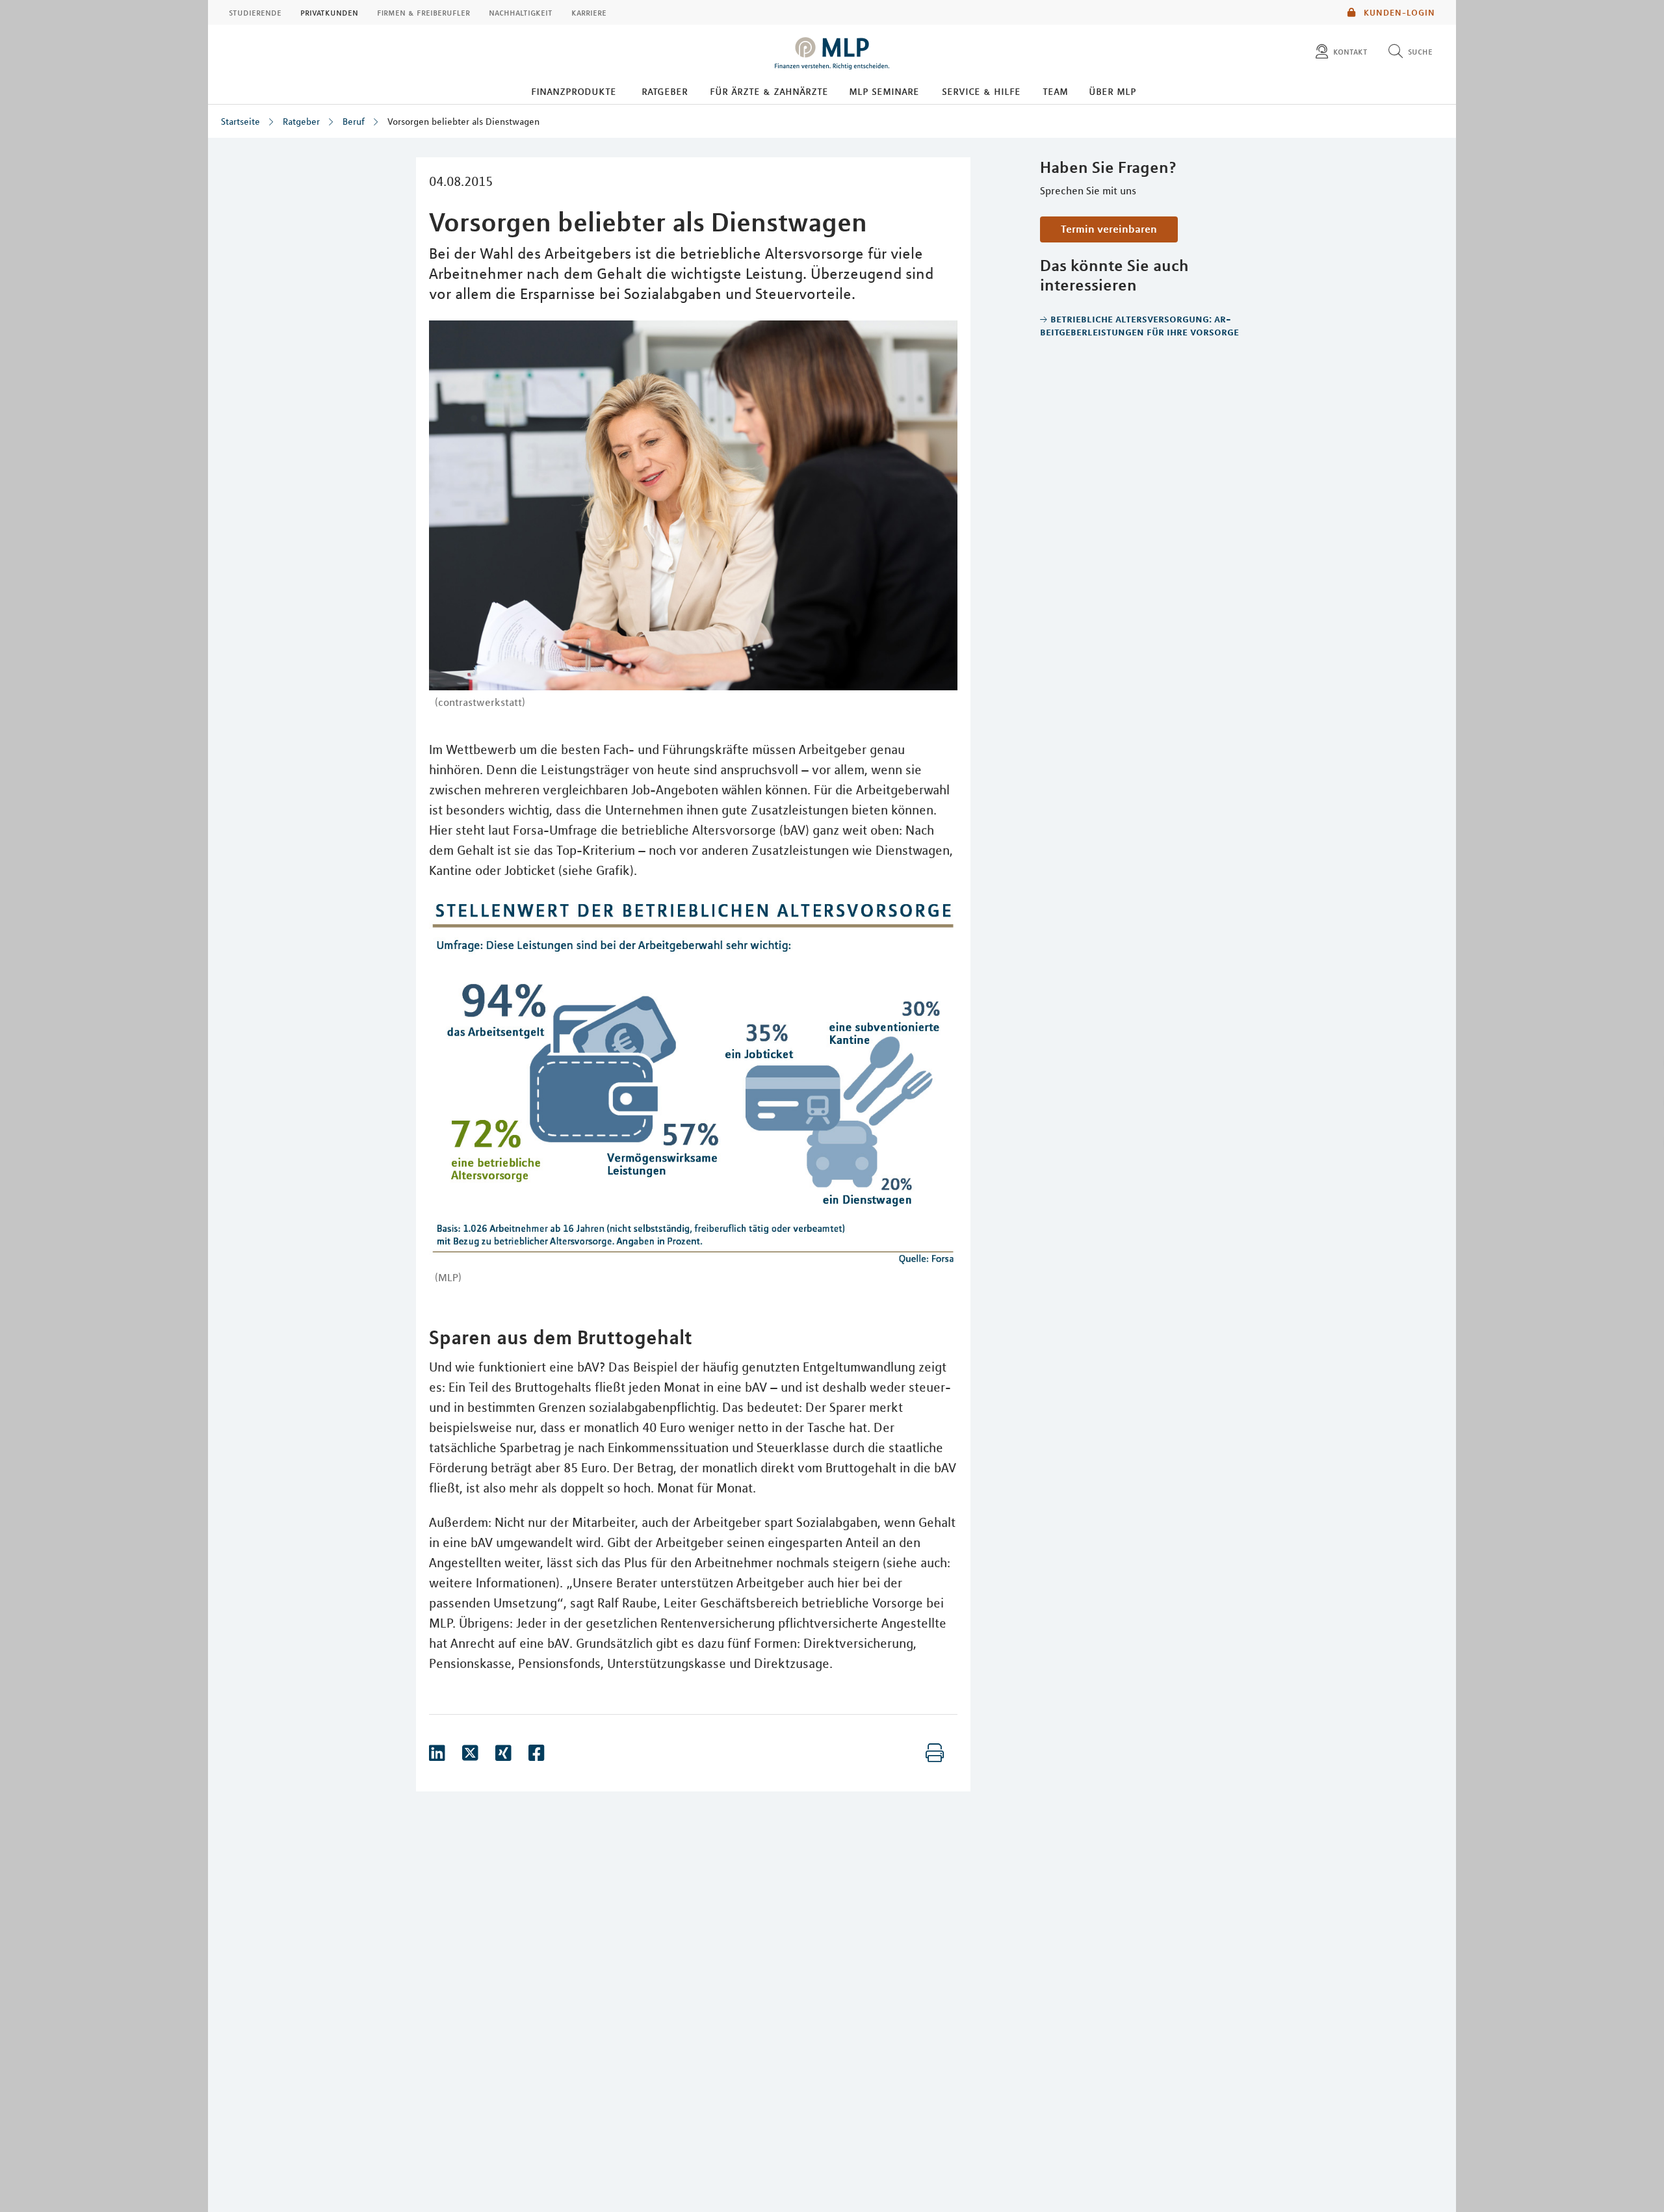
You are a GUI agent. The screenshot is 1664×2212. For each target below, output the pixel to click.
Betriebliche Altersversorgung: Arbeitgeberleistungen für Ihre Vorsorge (1139, 325)
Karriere (589, 12)
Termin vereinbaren (1109, 229)
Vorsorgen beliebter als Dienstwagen (463, 122)
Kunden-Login (1398, 12)
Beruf (354, 122)
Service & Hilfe (981, 91)
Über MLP (1112, 91)
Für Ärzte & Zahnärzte (769, 91)
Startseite (240, 122)
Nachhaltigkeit (521, 12)
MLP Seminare (884, 91)
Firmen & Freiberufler (423, 12)
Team (1055, 91)
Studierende (255, 12)
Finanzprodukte (574, 91)
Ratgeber (665, 91)
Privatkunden (329, 12)
